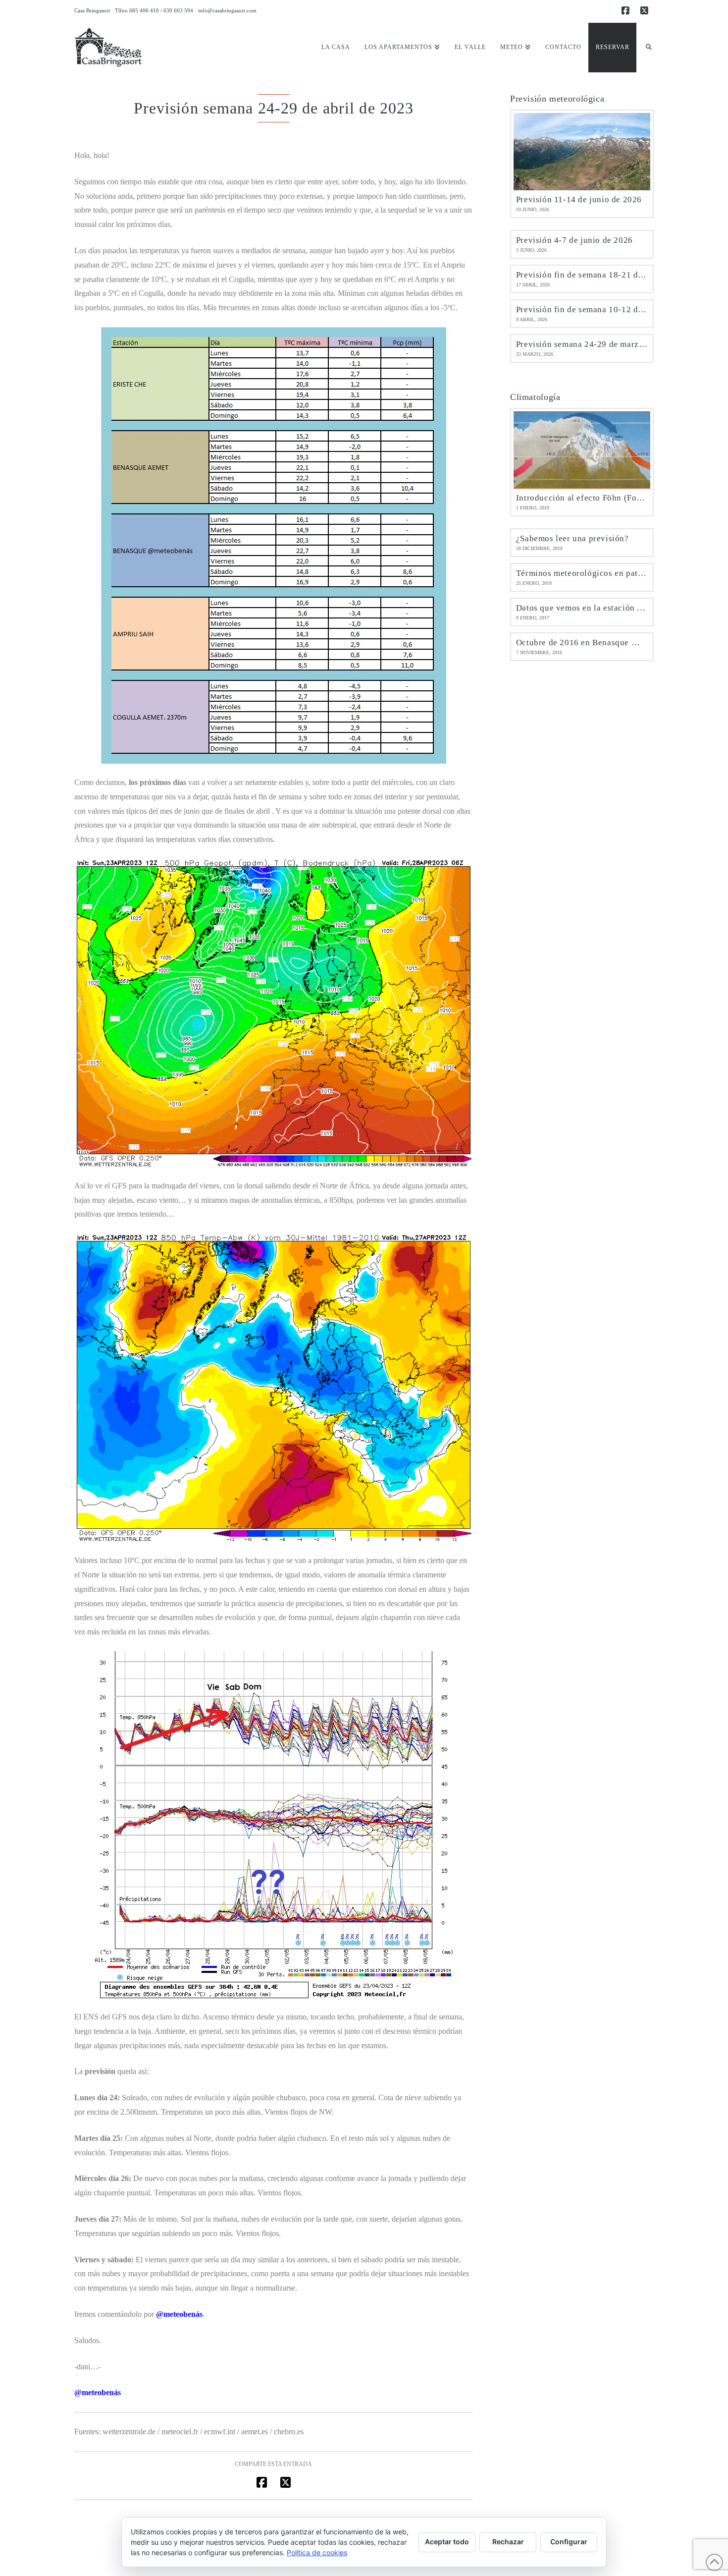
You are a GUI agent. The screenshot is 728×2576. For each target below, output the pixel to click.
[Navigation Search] (645, 48)
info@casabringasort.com (227, 10)
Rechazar (508, 2542)
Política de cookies (317, 2552)
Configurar (569, 2542)
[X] (646, 11)
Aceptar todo (447, 2542)
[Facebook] (627, 11)
